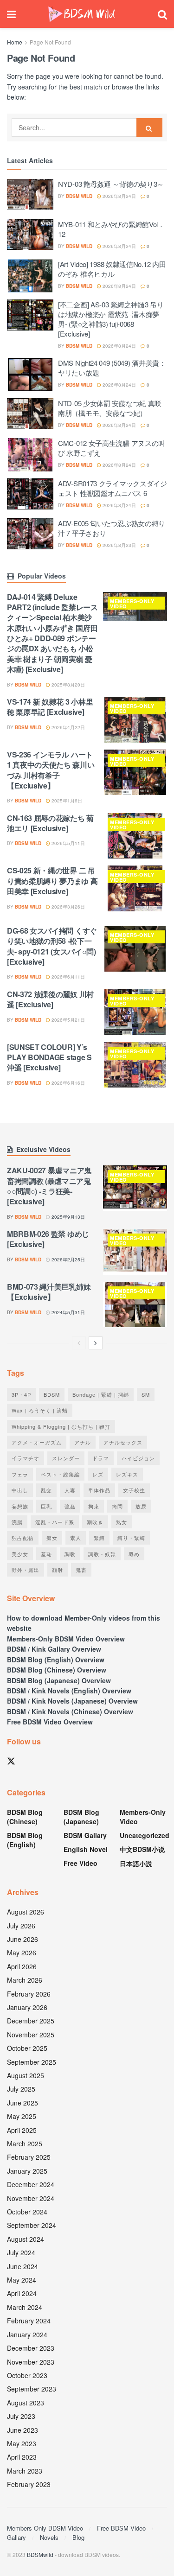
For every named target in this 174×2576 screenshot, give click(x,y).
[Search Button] (162, 14)
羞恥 (46, 1554)
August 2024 (26, 2239)
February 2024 (29, 2321)
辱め (134, 1554)
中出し (20, 1490)
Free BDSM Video (121, 2528)
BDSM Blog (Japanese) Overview (59, 1680)
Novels (49, 2537)
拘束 (94, 1506)
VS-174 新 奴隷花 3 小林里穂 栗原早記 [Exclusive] (50, 707)
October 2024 (27, 2212)
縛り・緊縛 (131, 1538)
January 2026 (27, 2007)
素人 (76, 1538)
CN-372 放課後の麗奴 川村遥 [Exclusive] (50, 999)
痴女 (52, 1538)
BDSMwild (40, 2554)
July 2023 (21, 2416)
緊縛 (99, 1538)
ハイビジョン (138, 1458)
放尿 (141, 1506)
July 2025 (21, 2089)
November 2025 (31, 2035)
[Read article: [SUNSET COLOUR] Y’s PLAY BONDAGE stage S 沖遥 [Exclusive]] (135, 1065)
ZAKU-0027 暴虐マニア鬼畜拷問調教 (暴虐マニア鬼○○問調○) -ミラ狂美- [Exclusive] (49, 1186)
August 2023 (26, 2403)
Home (15, 42)
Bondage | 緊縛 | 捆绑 (101, 1394)
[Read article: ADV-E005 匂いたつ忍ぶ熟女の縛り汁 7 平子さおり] (30, 535)
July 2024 (21, 2252)
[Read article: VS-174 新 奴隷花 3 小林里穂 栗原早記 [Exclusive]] (135, 720)
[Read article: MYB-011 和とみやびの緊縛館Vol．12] (30, 236)
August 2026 (26, 1912)
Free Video (81, 1863)
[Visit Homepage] (82, 14)
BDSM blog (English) (25, 1840)
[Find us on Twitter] (11, 1761)
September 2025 (32, 2062)
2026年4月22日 (68, 727)
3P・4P (21, 1394)
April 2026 (22, 1966)
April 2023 (22, 2457)
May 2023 (22, 2443)
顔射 (58, 1570)
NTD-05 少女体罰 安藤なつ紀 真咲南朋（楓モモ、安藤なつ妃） (110, 408)
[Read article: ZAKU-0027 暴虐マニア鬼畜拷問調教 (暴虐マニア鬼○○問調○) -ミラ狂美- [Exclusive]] (135, 1188)
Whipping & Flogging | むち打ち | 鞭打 (61, 1426)
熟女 (122, 1522)
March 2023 (25, 2471)
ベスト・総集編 (60, 1474)
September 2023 (32, 2389)
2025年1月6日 (66, 801)
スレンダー (66, 1458)
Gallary (16, 2537)
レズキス (127, 1474)
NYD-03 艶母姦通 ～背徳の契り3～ (111, 184)
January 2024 (27, 2334)
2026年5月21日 (68, 1020)
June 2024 (23, 2266)
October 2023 (27, 2375)
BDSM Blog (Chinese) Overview (57, 1670)
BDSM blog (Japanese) (81, 1817)
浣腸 (17, 1522)
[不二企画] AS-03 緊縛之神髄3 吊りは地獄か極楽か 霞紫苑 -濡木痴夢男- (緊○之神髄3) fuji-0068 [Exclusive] (111, 319)
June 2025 (23, 2103)
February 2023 (29, 2484)
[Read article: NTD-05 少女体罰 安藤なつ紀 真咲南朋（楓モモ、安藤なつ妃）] (30, 415)
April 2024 (22, 2293)
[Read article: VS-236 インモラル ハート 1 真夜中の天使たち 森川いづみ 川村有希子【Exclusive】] (135, 773)
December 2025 (31, 2021)
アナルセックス (123, 1442)
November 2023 (31, 2362)
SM (146, 1394)
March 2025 (25, 2143)
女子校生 (134, 1490)
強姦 (70, 1506)
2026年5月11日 (68, 843)
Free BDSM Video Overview (50, 1722)
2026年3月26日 (68, 907)
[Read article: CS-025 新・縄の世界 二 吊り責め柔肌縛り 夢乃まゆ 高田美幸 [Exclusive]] (135, 888)
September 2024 (32, 2225)
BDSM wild (79, 196)
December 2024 (31, 2184)
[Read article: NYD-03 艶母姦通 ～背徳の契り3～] (30, 196)
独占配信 (23, 1538)
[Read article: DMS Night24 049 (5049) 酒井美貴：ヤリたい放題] (30, 375)
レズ (98, 1474)
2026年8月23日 (119, 545)
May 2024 (22, 2280)
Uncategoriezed (145, 1835)
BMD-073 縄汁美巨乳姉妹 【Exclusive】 (49, 1292)
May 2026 (22, 1953)
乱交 (46, 1490)
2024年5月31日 (68, 1312)
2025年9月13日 (68, 1217)
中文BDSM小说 (142, 1849)
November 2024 (31, 2198)
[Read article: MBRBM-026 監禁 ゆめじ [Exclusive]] (135, 1252)
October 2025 (27, 2048)
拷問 (117, 1506)
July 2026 (21, 1926)
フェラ (20, 1474)
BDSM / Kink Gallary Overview (54, 1649)
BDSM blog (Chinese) (25, 1817)
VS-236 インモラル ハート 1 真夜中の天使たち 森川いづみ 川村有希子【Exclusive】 (51, 770)
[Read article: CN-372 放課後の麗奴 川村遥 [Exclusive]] (135, 1012)
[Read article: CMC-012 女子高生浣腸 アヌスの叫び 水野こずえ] (30, 455)
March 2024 (25, 2307)
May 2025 (22, 2116)
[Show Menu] (11, 14)
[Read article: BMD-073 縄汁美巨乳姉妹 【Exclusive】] (135, 1305)
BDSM (52, 1394)
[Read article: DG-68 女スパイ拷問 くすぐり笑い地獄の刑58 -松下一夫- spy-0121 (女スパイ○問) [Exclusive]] (135, 949)
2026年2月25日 (68, 1259)
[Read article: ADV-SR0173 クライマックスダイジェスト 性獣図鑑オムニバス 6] (30, 495)
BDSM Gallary (85, 1835)
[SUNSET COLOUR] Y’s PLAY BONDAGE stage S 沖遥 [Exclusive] (49, 1057)
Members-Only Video (132, 604)
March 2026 (25, 1980)
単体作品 (99, 1490)
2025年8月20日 (68, 685)
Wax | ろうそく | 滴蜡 (40, 1410)
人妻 (70, 1490)
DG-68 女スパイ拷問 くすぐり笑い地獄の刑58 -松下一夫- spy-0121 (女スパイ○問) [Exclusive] (52, 946)
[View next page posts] (96, 1343)
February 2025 (29, 2157)
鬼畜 (81, 1570)
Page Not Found (50, 42)
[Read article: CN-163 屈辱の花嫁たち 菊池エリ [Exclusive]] (135, 836)
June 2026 (23, 1939)
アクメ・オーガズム (37, 1442)
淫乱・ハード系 (55, 1522)
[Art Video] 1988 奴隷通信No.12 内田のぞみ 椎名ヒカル (112, 269)
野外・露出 (26, 1570)
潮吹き (95, 1522)
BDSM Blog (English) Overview (56, 1660)
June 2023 (23, 2430)
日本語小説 (136, 1864)
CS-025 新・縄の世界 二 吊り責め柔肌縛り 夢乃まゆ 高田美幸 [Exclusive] (52, 881)
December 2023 (31, 2348)
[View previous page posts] (79, 1343)
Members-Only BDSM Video (45, 2528)
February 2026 (29, 1994)
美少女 (20, 1554)
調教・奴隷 (102, 1554)
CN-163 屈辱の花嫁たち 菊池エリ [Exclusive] (50, 823)
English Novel (86, 1849)
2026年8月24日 (119, 196)
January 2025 (27, 2171)
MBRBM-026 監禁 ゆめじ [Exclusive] (48, 1239)
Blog (78, 2537)
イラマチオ (26, 1458)
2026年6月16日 (68, 1083)
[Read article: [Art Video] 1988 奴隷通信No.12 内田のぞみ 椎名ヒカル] (30, 276)
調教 (70, 1554)
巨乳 (46, 1506)
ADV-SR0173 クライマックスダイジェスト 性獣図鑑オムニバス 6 (113, 488)
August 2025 (26, 2075)
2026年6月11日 (68, 977)
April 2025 (22, 2130)
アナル (83, 1442)
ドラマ (101, 1458)
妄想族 (20, 1506)
